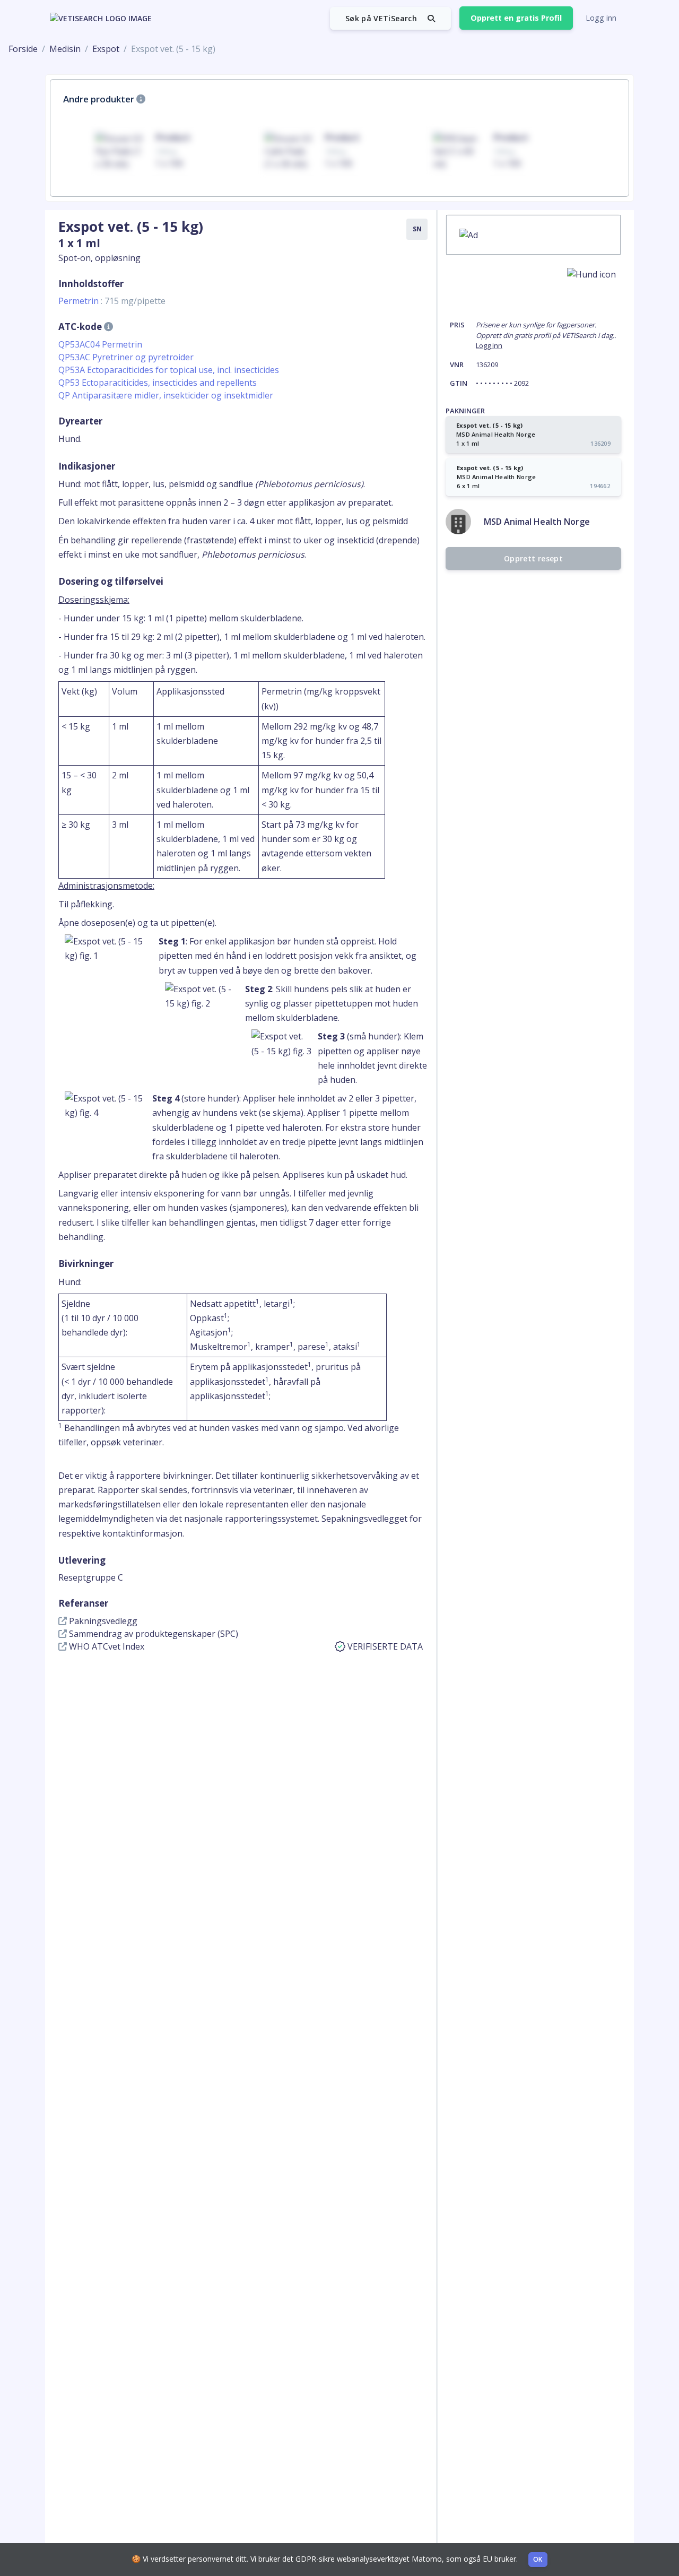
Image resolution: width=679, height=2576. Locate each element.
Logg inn (601, 18)
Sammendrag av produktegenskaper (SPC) (153, 1634)
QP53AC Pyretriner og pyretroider (126, 357)
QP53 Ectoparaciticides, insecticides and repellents (158, 383)
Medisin (65, 49)
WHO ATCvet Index (106, 1646)
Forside (23, 49)
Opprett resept (533, 558)
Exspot (106, 49)
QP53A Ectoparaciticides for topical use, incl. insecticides (169, 370)
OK (538, 2559)
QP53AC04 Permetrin (100, 344)
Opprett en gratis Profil (516, 18)
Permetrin (112, 301)
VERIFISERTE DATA (385, 1646)
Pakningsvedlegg (102, 1621)
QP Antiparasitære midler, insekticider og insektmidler (166, 395)
